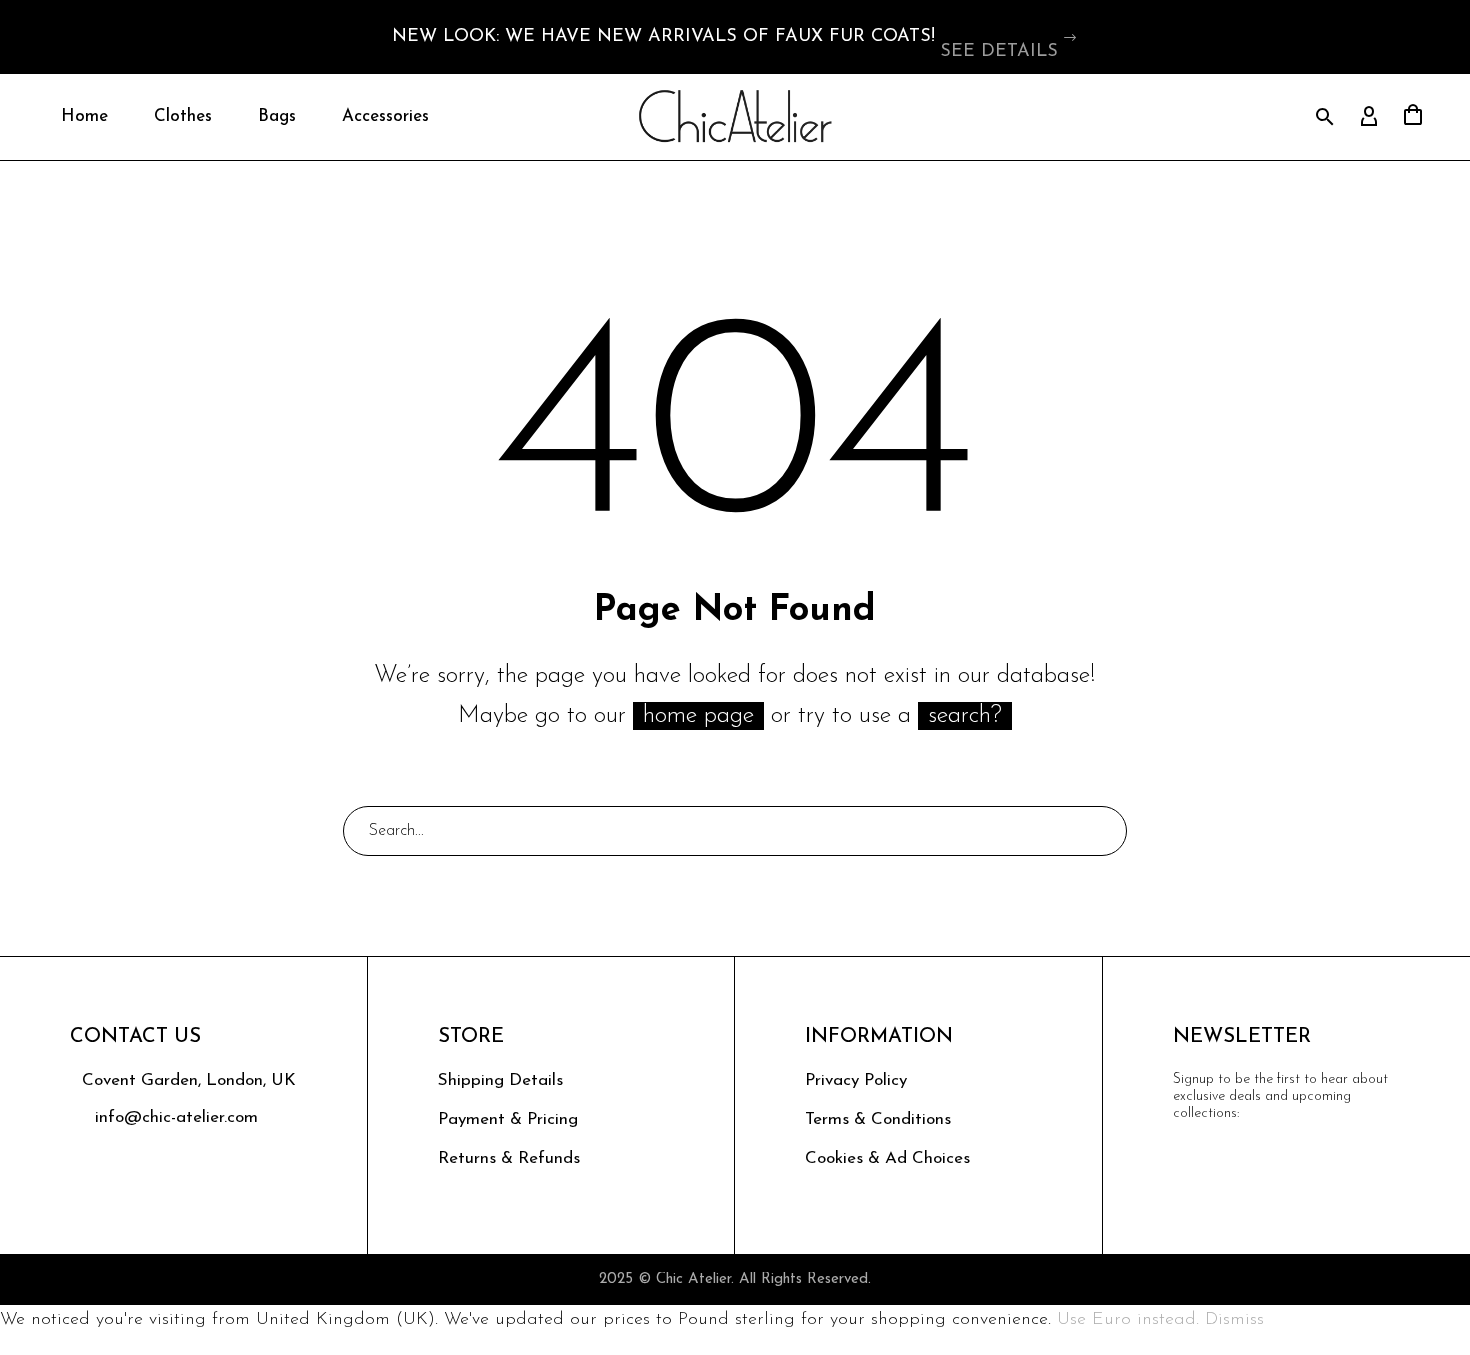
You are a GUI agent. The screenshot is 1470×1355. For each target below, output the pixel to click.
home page (698, 716)
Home (84, 116)
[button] (1071, 37)
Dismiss (1234, 1320)
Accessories (385, 116)
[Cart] (1413, 117)
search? (965, 716)
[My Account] (1369, 117)
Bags (277, 116)
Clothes (183, 116)
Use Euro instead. (1128, 1320)
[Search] (1103, 831)
